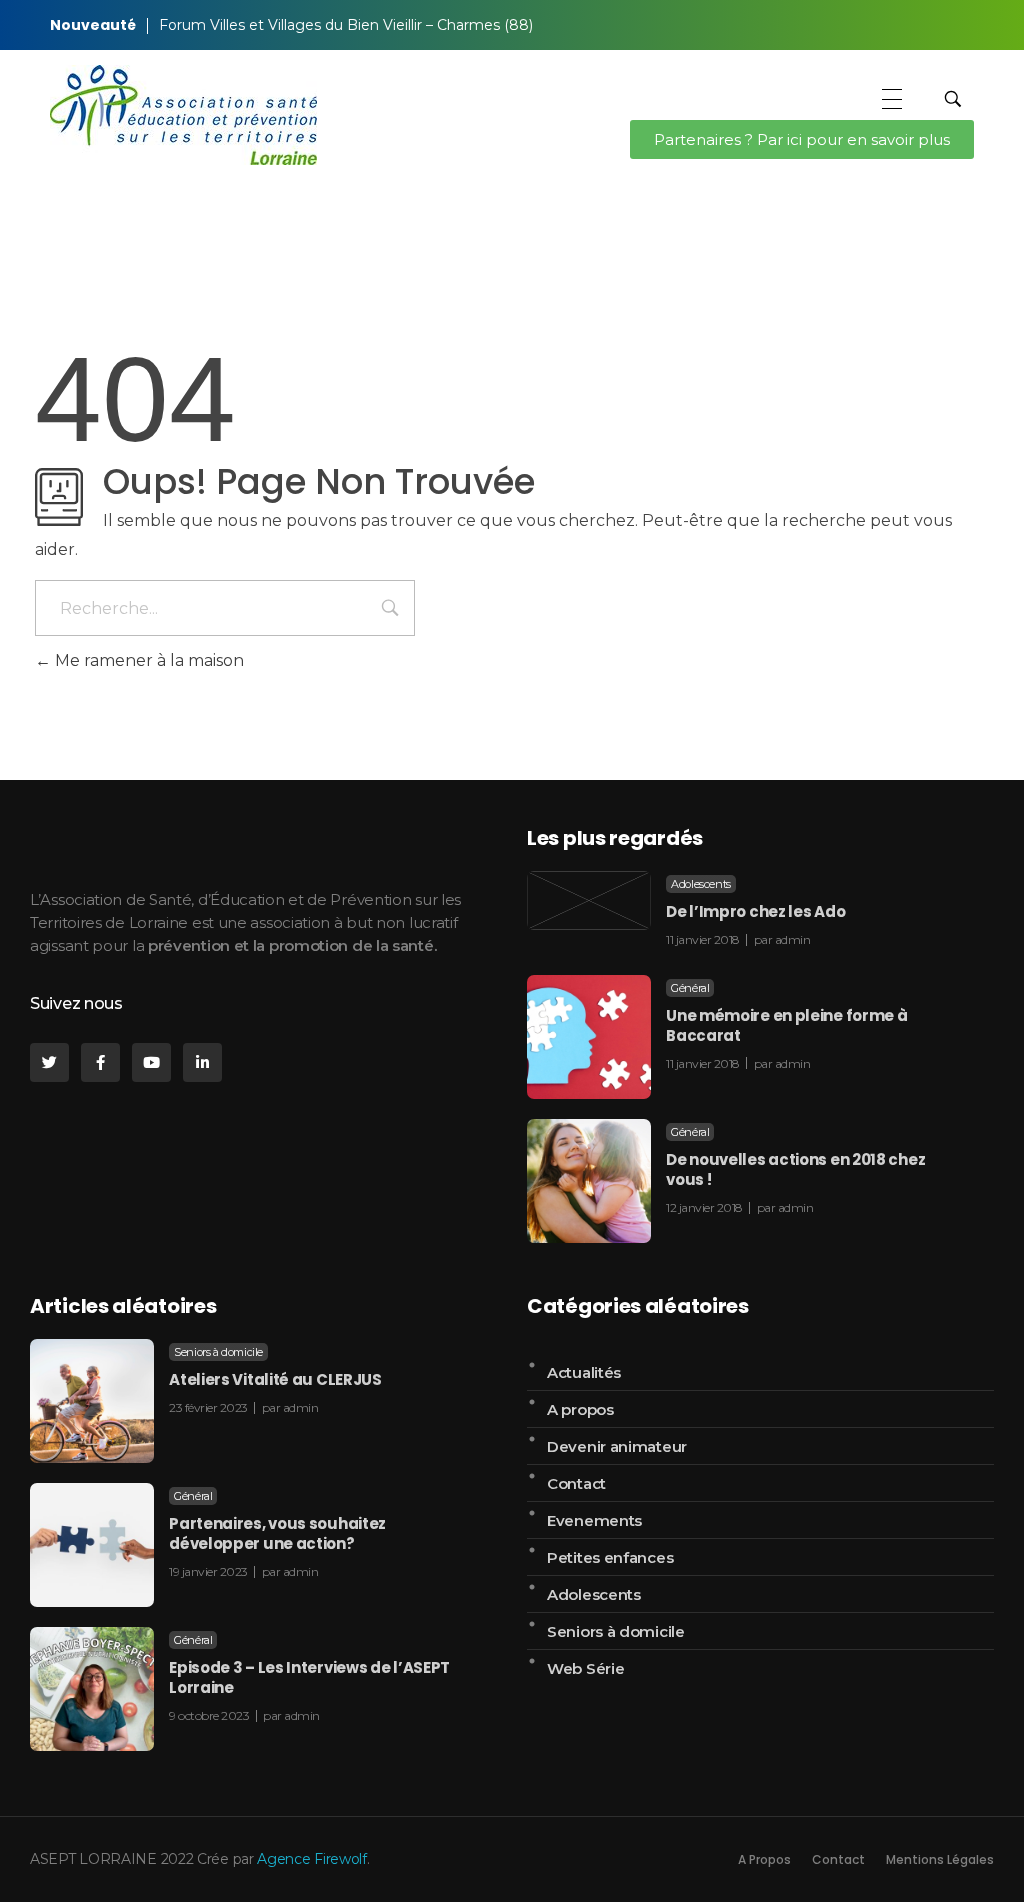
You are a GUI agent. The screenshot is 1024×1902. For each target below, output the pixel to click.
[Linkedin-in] (202, 1062)
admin (793, 939)
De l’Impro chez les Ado (755, 911)
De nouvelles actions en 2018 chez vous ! (795, 1169)
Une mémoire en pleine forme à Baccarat (786, 1025)
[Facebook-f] (100, 1062)
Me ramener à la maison (147, 660)
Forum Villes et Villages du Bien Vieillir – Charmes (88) (346, 25)
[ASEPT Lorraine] (183, 115)
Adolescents (701, 884)
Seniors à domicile (218, 1352)
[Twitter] (49, 1062)
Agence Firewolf (312, 1859)
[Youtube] (151, 1062)
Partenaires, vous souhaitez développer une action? (277, 1533)
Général (690, 988)
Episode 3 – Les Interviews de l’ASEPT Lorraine (309, 1677)
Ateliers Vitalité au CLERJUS (275, 1379)
